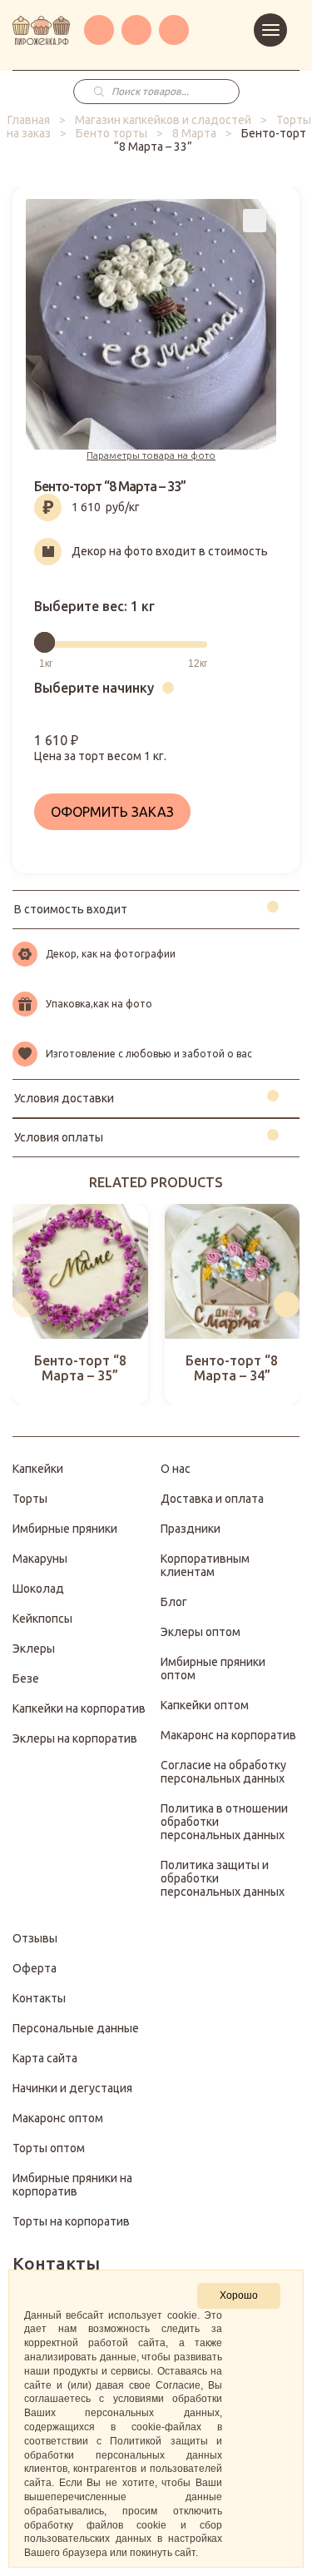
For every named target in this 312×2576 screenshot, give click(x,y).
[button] (25, 1304)
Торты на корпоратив (71, 2221)
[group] (80, 1305)
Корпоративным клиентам (205, 1565)
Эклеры (34, 1649)
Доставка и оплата (212, 1499)
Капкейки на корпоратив (79, 1708)
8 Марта (194, 133)
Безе (26, 1678)
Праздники (191, 1529)
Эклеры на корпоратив (75, 1738)
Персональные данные (76, 2028)
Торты (30, 1499)
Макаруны (40, 1559)
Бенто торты (111, 133)
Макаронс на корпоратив (228, 1735)
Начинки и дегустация (72, 2088)
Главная (29, 120)
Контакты (39, 1998)
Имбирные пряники (65, 1529)
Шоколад (38, 1589)
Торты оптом (49, 2148)
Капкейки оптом (205, 1705)
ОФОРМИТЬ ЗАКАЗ (112, 812)
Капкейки (38, 1469)
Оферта (35, 1968)
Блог (174, 1602)
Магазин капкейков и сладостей (163, 120)
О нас (176, 1469)
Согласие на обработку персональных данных (223, 1772)
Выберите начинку (94, 688)
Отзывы (35, 1938)
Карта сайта (45, 2058)
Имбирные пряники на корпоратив (72, 2185)
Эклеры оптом (201, 1632)
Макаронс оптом (58, 2118)
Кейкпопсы (42, 1619)
